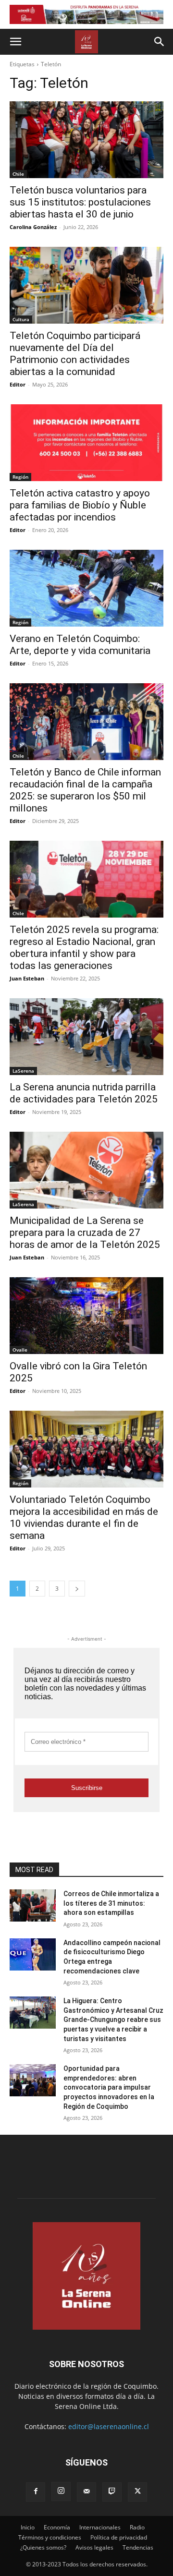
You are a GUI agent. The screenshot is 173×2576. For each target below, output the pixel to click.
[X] (137, 2492)
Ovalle (20, 1350)
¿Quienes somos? (43, 2547)
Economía (57, 2527)
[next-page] (77, 1589)
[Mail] (86, 2492)
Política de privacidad (119, 2537)
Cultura (21, 319)
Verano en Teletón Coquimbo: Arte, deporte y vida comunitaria (80, 645)
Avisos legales (94, 2547)
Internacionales (100, 2527)
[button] (15, 42)
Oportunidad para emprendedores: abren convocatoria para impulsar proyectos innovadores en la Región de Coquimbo (109, 2087)
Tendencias (138, 2547)
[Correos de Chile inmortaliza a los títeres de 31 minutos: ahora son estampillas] (33, 1905)
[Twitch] (112, 2492)
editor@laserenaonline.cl (109, 2426)
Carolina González (33, 227)
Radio (137, 2527)
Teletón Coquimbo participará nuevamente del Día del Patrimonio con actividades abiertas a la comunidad (75, 354)
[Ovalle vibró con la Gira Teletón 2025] (86, 1316)
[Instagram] (61, 2491)
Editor (18, 384)
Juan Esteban (27, 978)
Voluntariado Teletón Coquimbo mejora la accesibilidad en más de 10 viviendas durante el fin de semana (84, 1518)
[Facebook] (36, 2492)
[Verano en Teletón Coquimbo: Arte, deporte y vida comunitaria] (86, 588)
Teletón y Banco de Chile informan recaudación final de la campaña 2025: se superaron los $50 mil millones (85, 790)
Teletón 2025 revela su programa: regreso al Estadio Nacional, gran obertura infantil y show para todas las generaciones (84, 948)
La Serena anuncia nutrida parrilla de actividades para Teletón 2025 (84, 1093)
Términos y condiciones (50, 2537)
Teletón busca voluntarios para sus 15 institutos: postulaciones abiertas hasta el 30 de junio (80, 202)
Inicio (28, 2527)
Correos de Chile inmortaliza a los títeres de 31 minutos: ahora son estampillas (111, 1903)
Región (20, 477)
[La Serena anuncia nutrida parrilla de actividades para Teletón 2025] (86, 1037)
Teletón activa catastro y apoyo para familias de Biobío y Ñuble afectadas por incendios (80, 505)
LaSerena (23, 1071)
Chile (18, 174)
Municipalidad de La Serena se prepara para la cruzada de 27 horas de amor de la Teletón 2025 (85, 1233)
